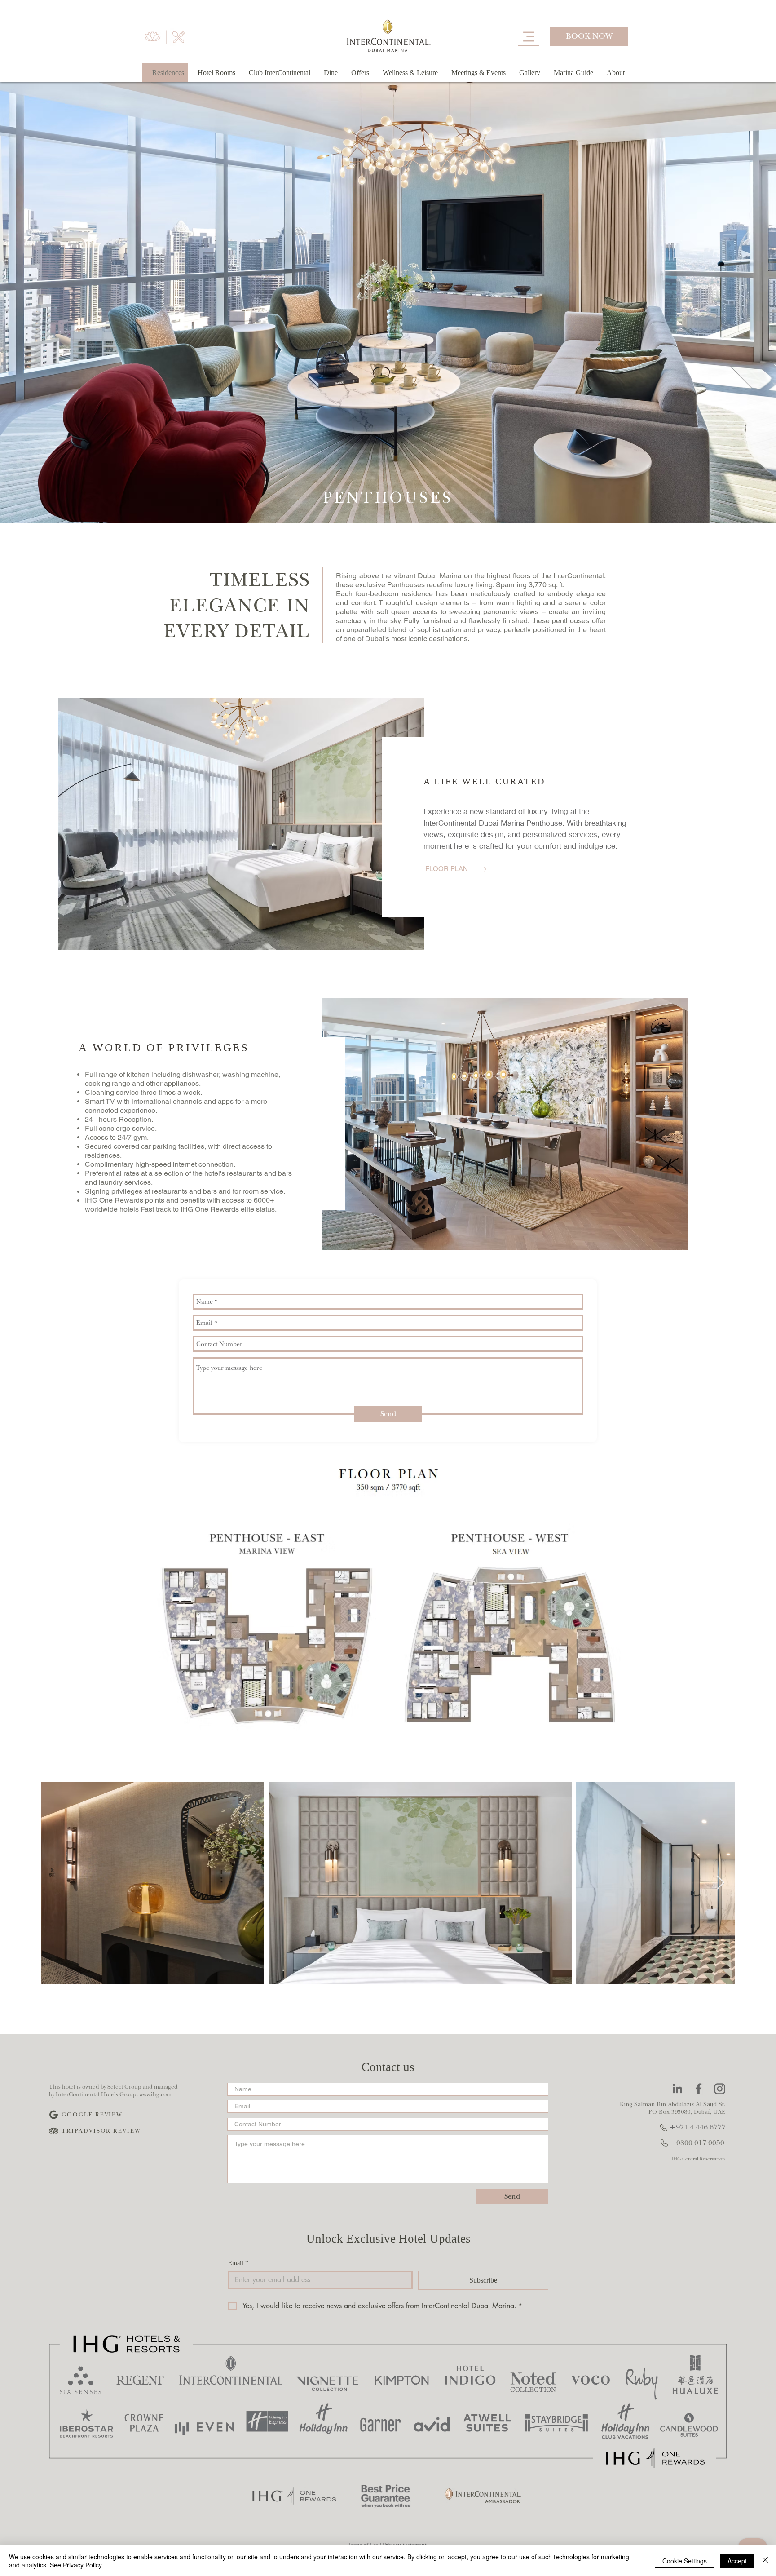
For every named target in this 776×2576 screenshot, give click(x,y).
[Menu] (529, 36)
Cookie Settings (685, 2561)
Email (238, 2263)
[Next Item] (720, 1883)
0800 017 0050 (700, 2143)
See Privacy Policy (76, 2565)
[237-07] (699, 2089)
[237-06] (677, 2089)
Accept (737, 2561)
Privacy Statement (405, 2545)
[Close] (765, 2561)
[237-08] (720, 2089)
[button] (616, 73)
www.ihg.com (155, 2094)
